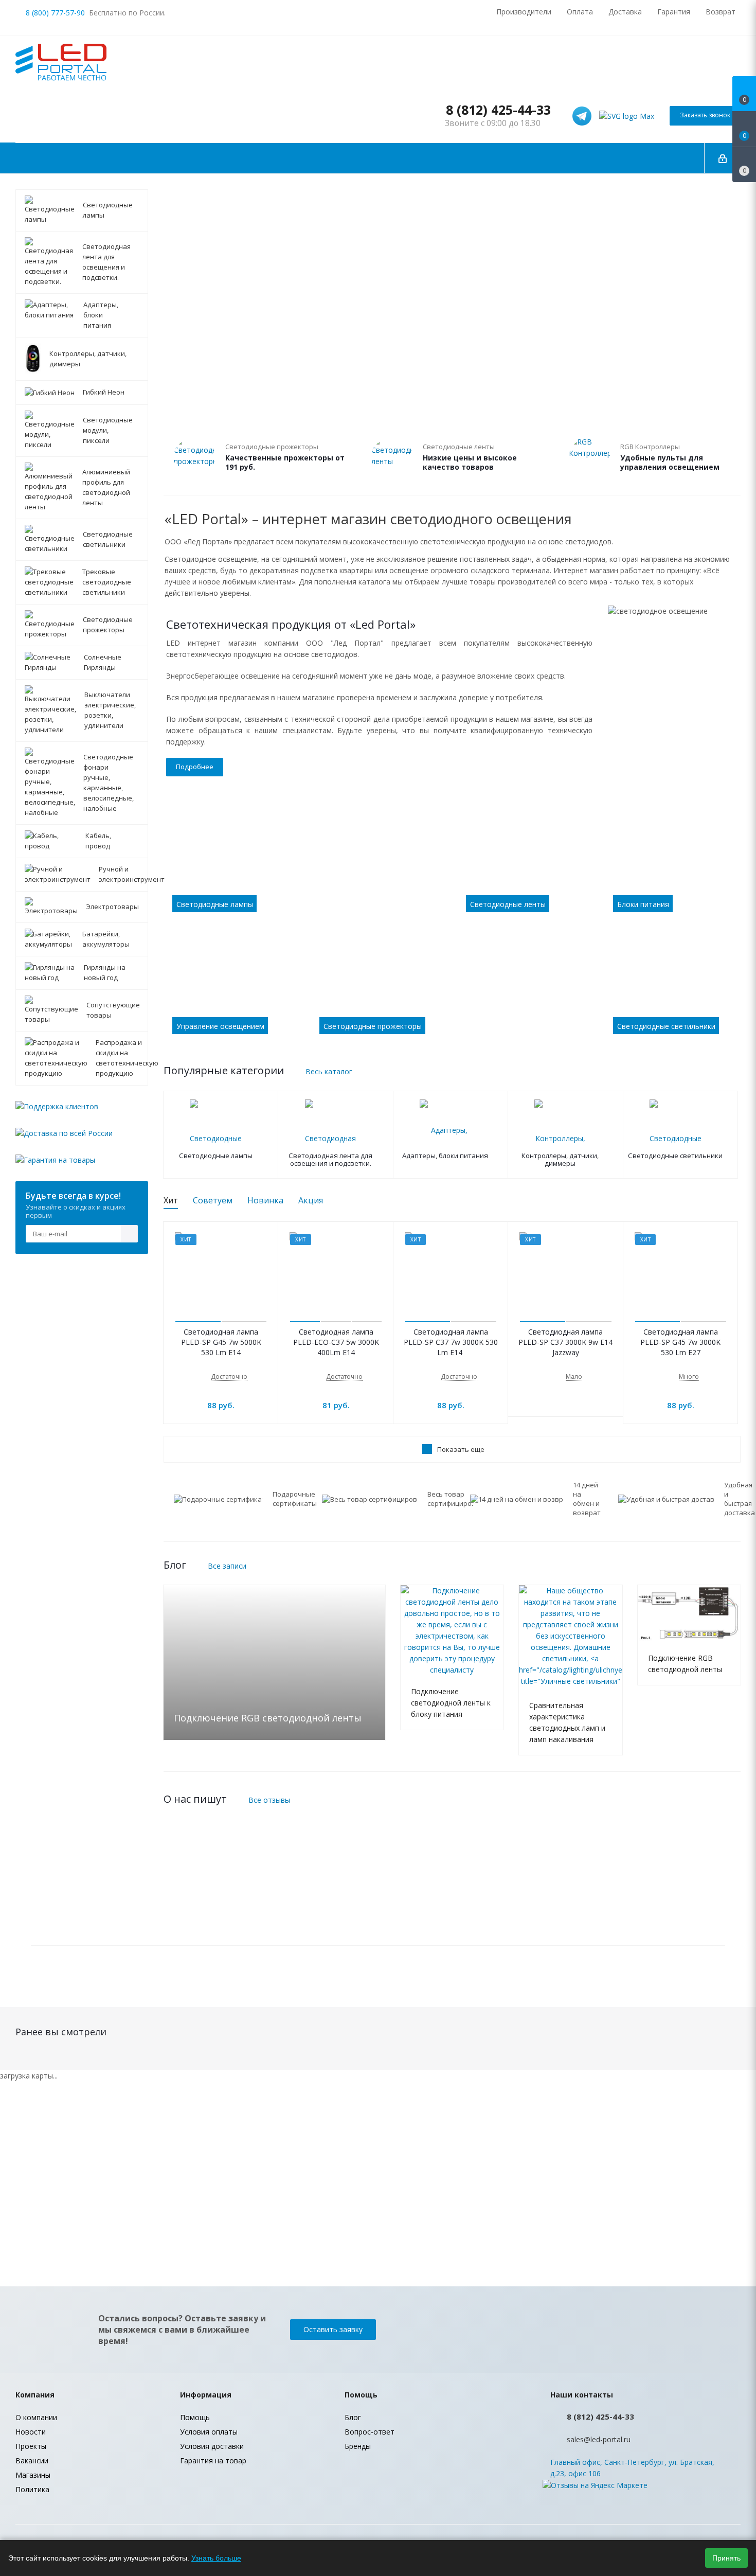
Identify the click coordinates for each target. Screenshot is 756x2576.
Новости (31, 2432)
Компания (35, 2395)
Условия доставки (212, 2446)
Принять (726, 2558)
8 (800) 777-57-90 (55, 13)
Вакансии (32, 2460)
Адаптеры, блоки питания (445, 1156)
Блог (353, 2417)
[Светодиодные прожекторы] (452, 987)
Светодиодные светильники (675, 1156)
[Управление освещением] (232, 987)
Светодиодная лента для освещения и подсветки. (330, 1160)
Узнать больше (216, 2558)
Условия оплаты (209, 2432)
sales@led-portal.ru (599, 2439)
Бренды (358, 2446)
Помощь (195, 2417)
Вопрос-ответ (370, 2432)
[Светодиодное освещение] (452, 1884)
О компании (36, 2417)
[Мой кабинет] (723, 158)
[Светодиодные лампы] (305, 865)
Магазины (33, 2475)
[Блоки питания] (673, 865)
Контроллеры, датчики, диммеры (560, 1160)
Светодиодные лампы (216, 1156)
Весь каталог (329, 1071)
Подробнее (195, 767)
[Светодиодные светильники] (673, 987)
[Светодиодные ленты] (526, 865)
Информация (206, 2395)
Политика (32, 2489)
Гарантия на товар (213, 2460)
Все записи (227, 1566)
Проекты (31, 2446)
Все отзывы (269, 1800)
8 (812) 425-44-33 (498, 110)
